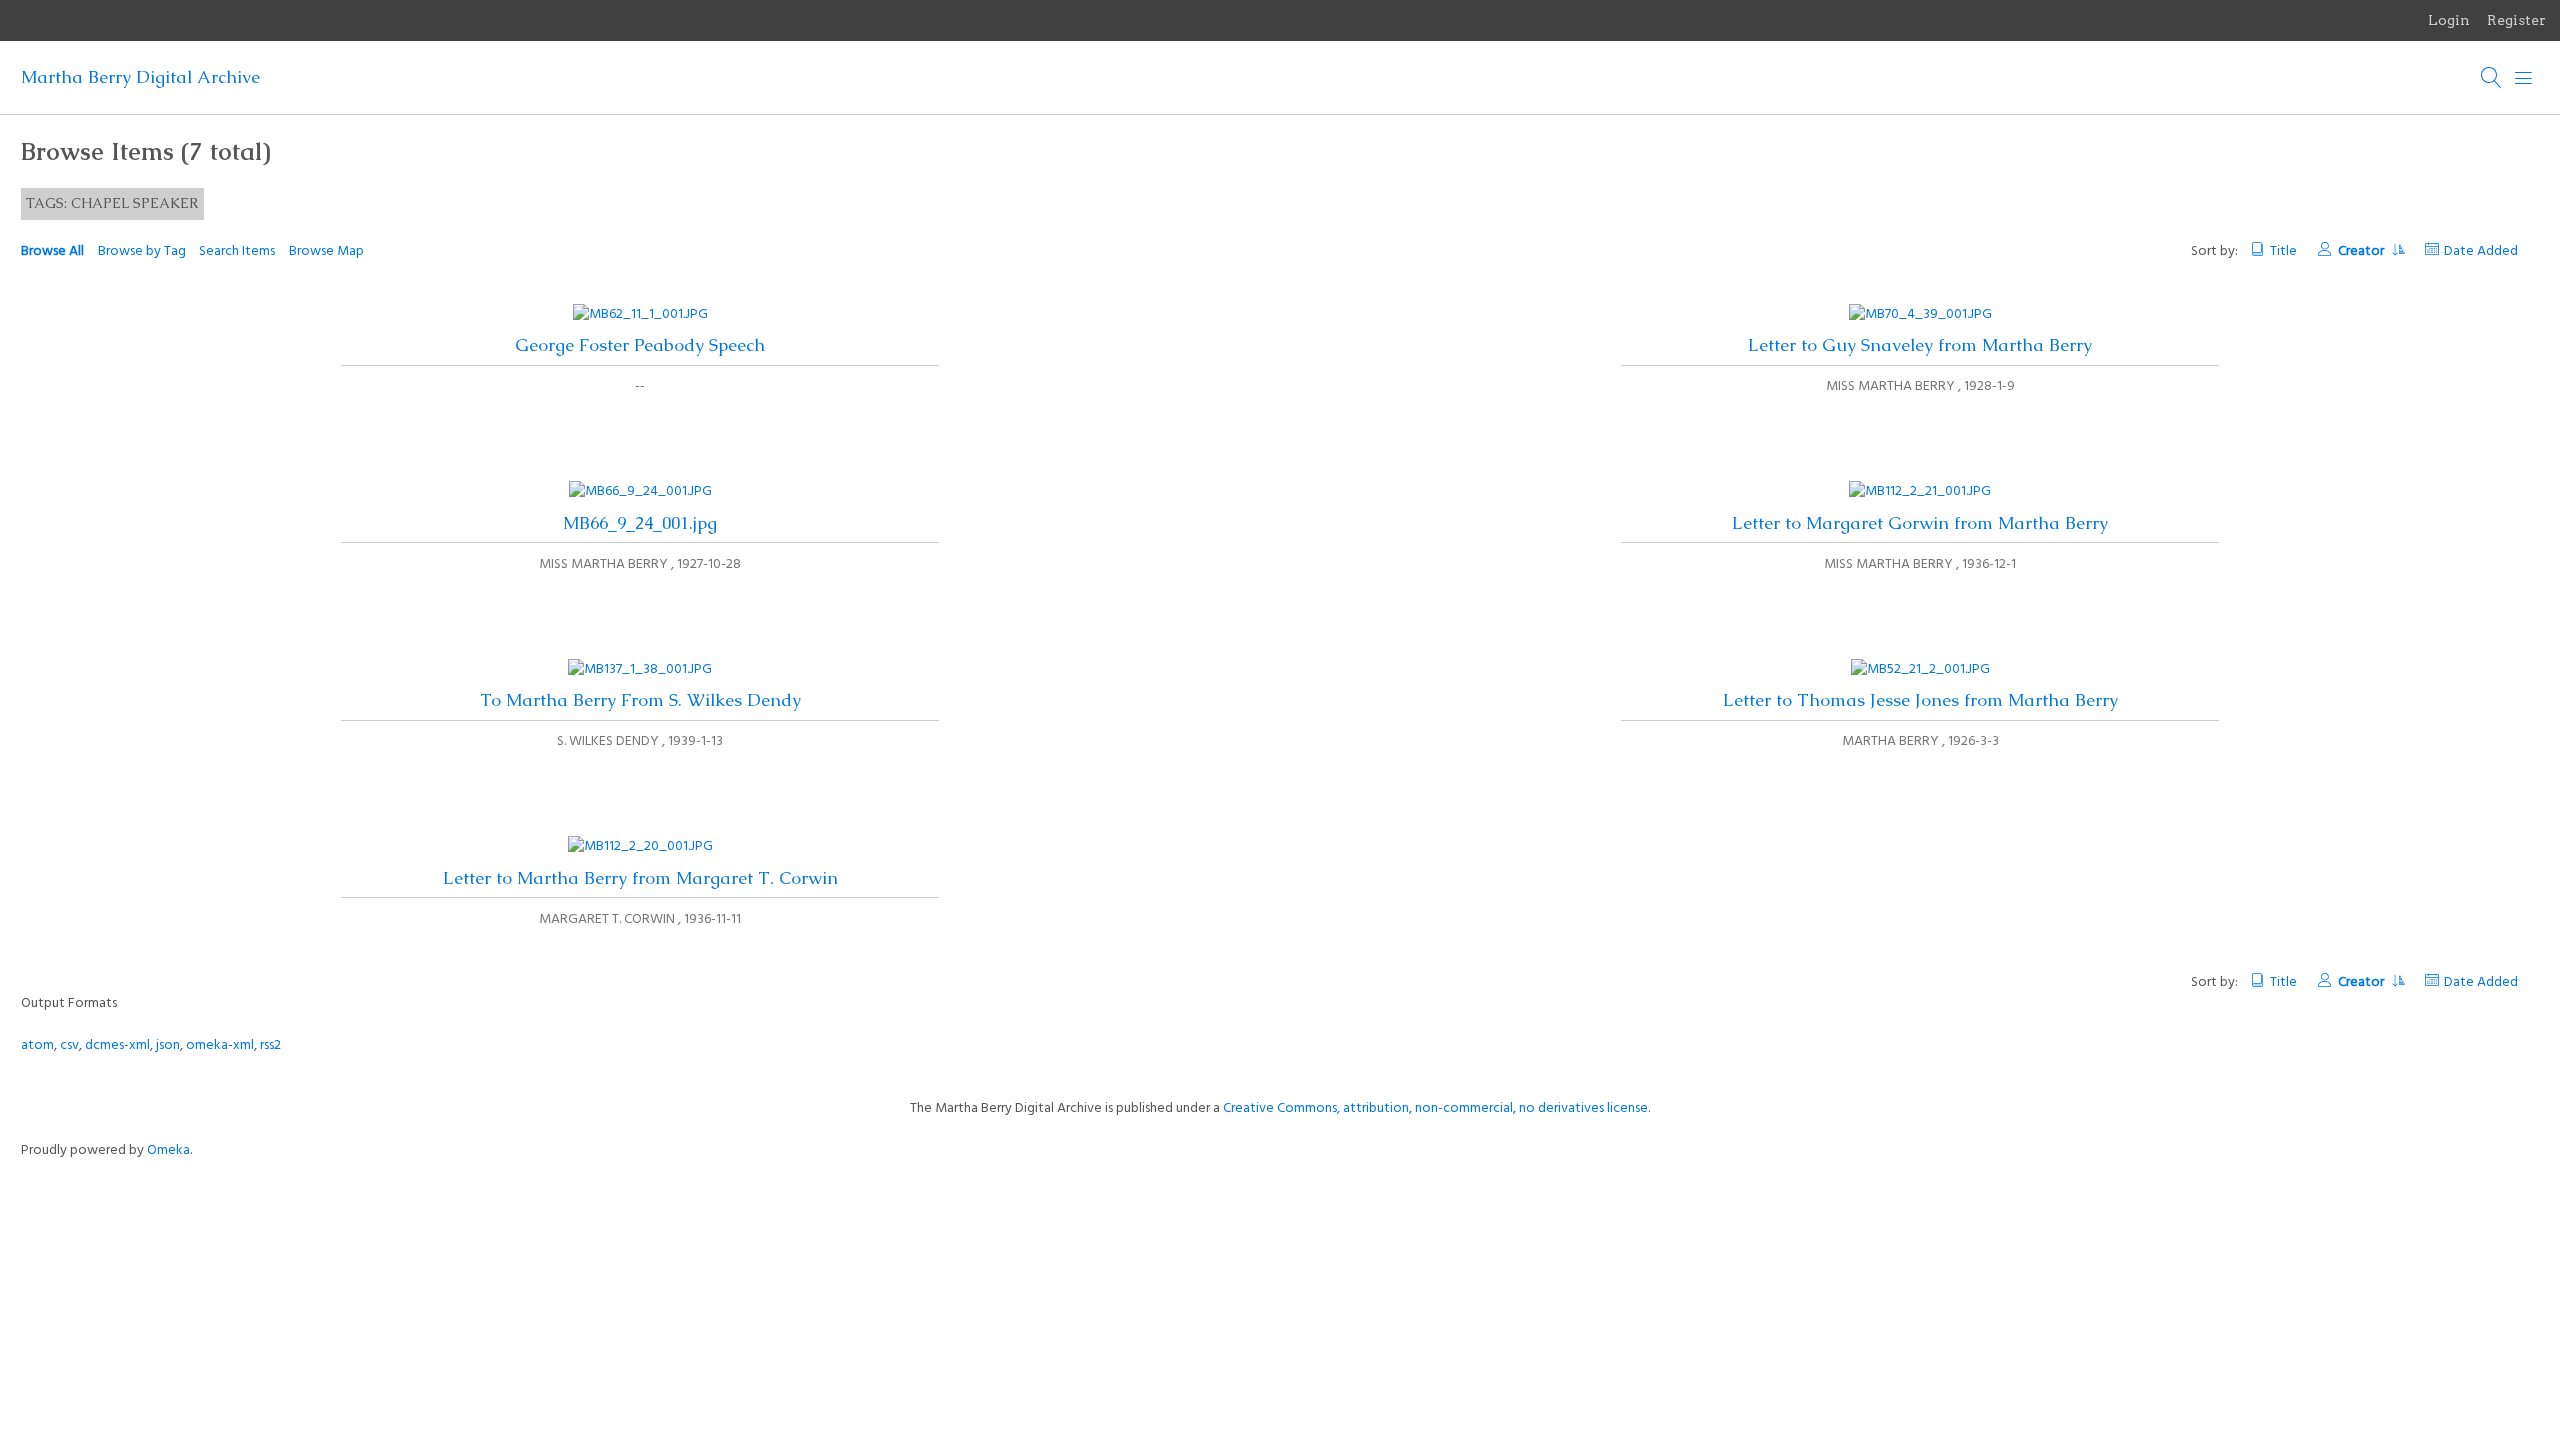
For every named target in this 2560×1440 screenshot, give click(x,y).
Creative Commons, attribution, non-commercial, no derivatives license (1435, 1108)
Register (2516, 20)
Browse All (52, 251)
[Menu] (2524, 78)
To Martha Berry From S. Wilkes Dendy (640, 700)
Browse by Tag (142, 251)
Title (2283, 251)
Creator (2362, 251)
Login (2449, 20)
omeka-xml (220, 1045)
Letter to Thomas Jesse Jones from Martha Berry (1920, 700)
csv (69, 1045)
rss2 (270, 1045)
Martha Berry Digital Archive (140, 77)
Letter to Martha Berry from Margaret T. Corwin (640, 878)
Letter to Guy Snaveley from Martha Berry (1920, 345)
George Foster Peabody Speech (640, 345)
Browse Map (326, 251)
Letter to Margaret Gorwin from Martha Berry (1920, 523)
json (168, 1045)
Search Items (237, 251)
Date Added (2481, 251)
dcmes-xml (117, 1045)
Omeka (168, 1150)
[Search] (2492, 78)
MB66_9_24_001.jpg (640, 523)
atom (37, 1045)
